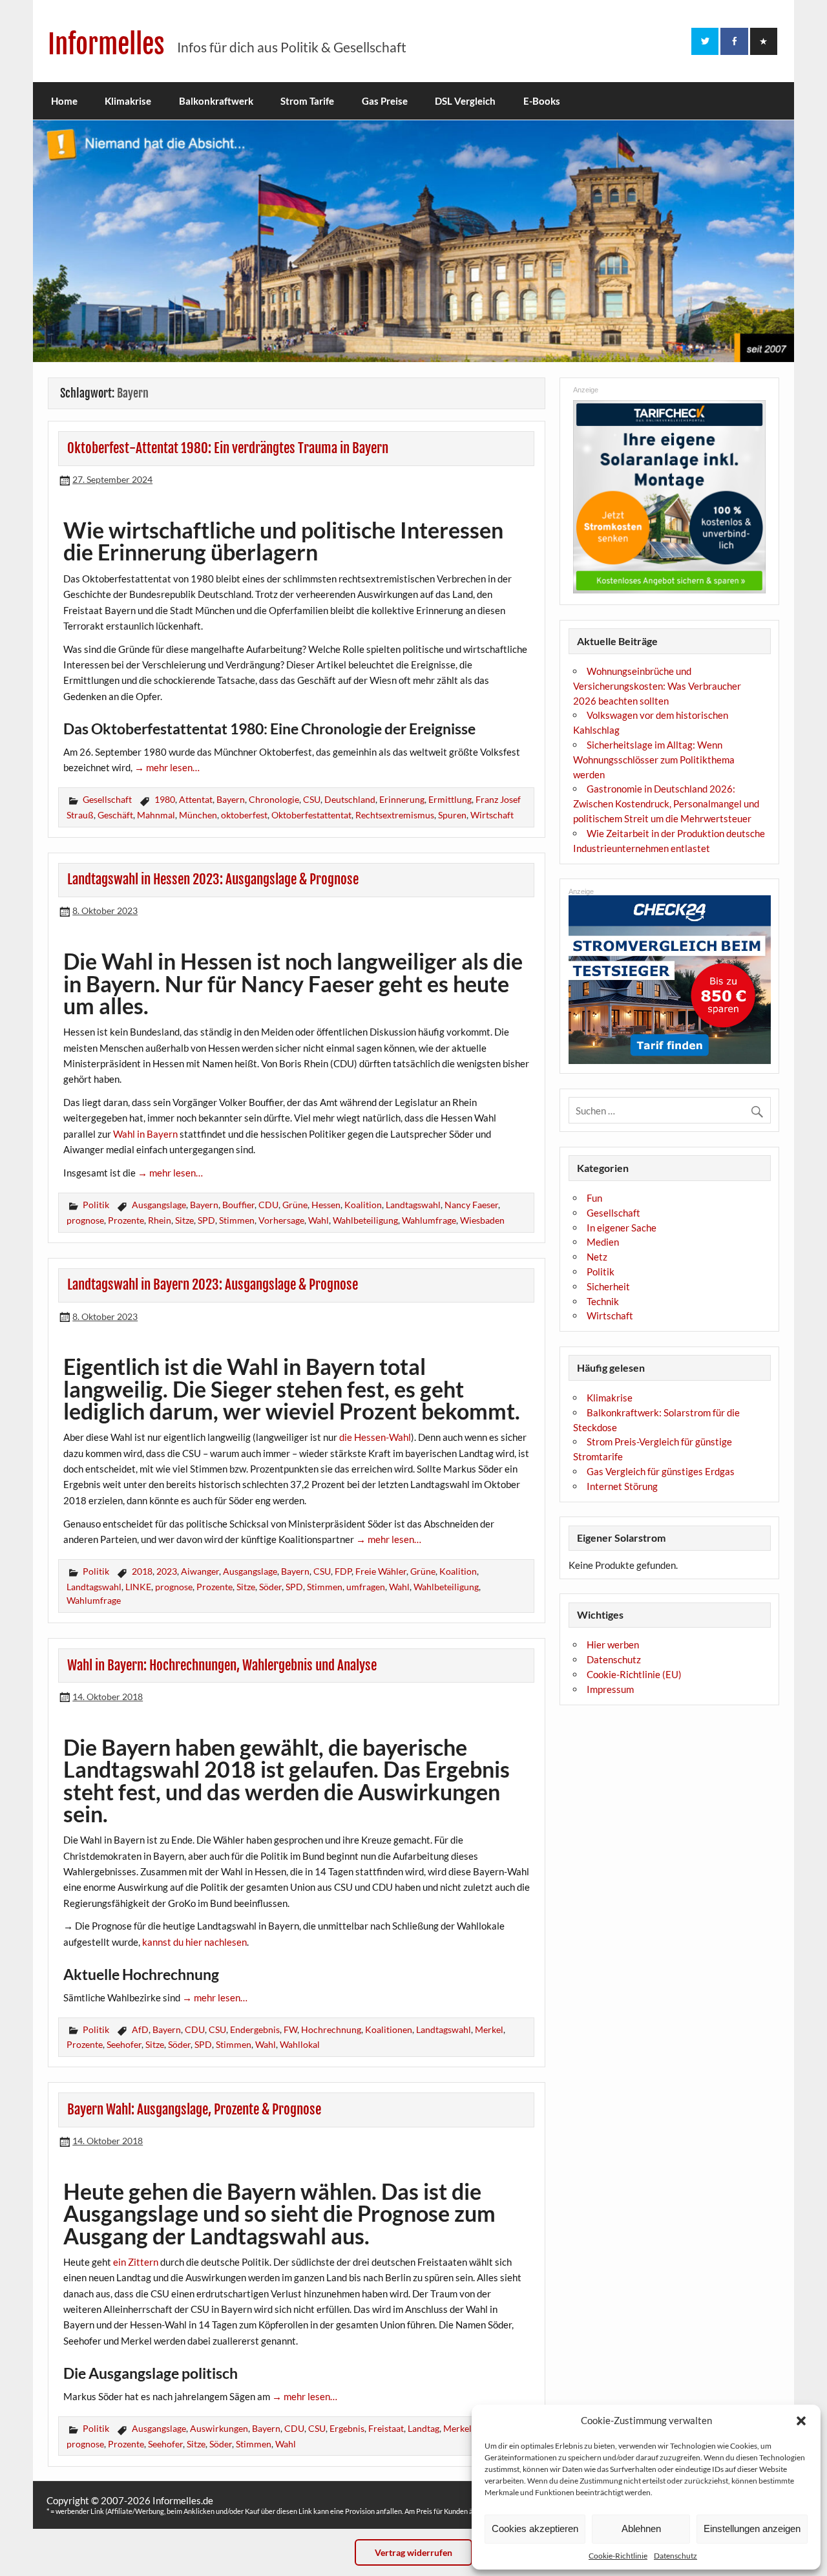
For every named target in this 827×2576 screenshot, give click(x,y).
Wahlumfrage (429, 1220)
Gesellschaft (107, 799)
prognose (85, 1220)
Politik (96, 1205)
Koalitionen (389, 2029)
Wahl (319, 1220)
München (198, 815)
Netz (597, 1257)
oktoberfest (244, 815)
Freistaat (386, 2428)
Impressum (610, 1689)
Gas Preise (385, 101)
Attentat (196, 799)
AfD (140, 2029)
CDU (268, 1205)
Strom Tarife (307, 101)
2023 (167, 1571)
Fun (594, 1198)
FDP (343, 1571)
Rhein (160, 1220)
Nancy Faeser (471, 1205)
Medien (603, 1242)
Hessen (326, 1205)
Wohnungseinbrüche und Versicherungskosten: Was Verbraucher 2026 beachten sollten (657, 686)
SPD (206, 1220)
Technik (603, 1301)
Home (64, 101)
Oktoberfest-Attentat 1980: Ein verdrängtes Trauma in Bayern (228, 448)
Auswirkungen (219, 2428)
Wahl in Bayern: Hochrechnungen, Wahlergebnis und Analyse (222, 1665)
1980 (165, 799)
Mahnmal (156, 815)
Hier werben (613, 1645)
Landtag (424, 2428)
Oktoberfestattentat (311, 815)
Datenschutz (675, 2556)
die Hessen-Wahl (375, 1437)
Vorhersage (281, 1220)
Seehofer (124, 2044)
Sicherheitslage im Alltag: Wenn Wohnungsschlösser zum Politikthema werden (654, 760)
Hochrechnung (331, 2029)
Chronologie (274, 799)
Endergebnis (255, 2029)
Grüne (295, 1205)
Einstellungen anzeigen (752, 2528)
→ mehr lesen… (167, 767)
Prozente (126, 1220)
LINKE (138, 1587)
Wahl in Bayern (145, 1134)
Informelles (106, 44)
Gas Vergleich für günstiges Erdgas (661, 1471)
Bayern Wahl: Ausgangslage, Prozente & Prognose (194, 2109)
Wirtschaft (492, 815)
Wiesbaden (482, 1220)
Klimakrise (128, 101)
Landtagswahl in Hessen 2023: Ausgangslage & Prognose (213, 879)
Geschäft (115, 815)
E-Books (542, 101)
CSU (312, 799)
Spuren (452, 815)
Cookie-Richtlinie (618, 2556)
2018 (142, 1571)
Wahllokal (300, 2044)
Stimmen (237, 1220)
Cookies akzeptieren (535, 2528)
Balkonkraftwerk (216, 101)
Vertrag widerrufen (413, 2552)
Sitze (184, 1220)
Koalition (363, 1205)
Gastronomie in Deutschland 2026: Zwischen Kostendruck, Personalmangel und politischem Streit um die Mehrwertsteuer (666, 804)
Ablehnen (641, 2528)
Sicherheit (608, 1286)
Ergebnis (347, 2428)
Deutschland (350, 799)
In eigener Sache (622, 1228)
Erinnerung (402, 799)
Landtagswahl (413, 1205)
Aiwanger (200, 1571)
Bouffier (238, 1205)
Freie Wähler (381, 1571)
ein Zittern (136, 2262)
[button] (801, 2421)
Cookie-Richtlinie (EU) (634, 1674)
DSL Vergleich (465, 101)
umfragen (366, 1587)
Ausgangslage (159, 1205)
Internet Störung (622, 1486)
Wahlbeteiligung (365, 1220)
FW (290, 2029)
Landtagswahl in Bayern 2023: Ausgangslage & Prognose (213, 1284)
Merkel (489, 2029)
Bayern (231, 799)
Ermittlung (450, 799)
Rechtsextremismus (395, 815)
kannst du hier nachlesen (194, 1942)
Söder (270, 1587)
